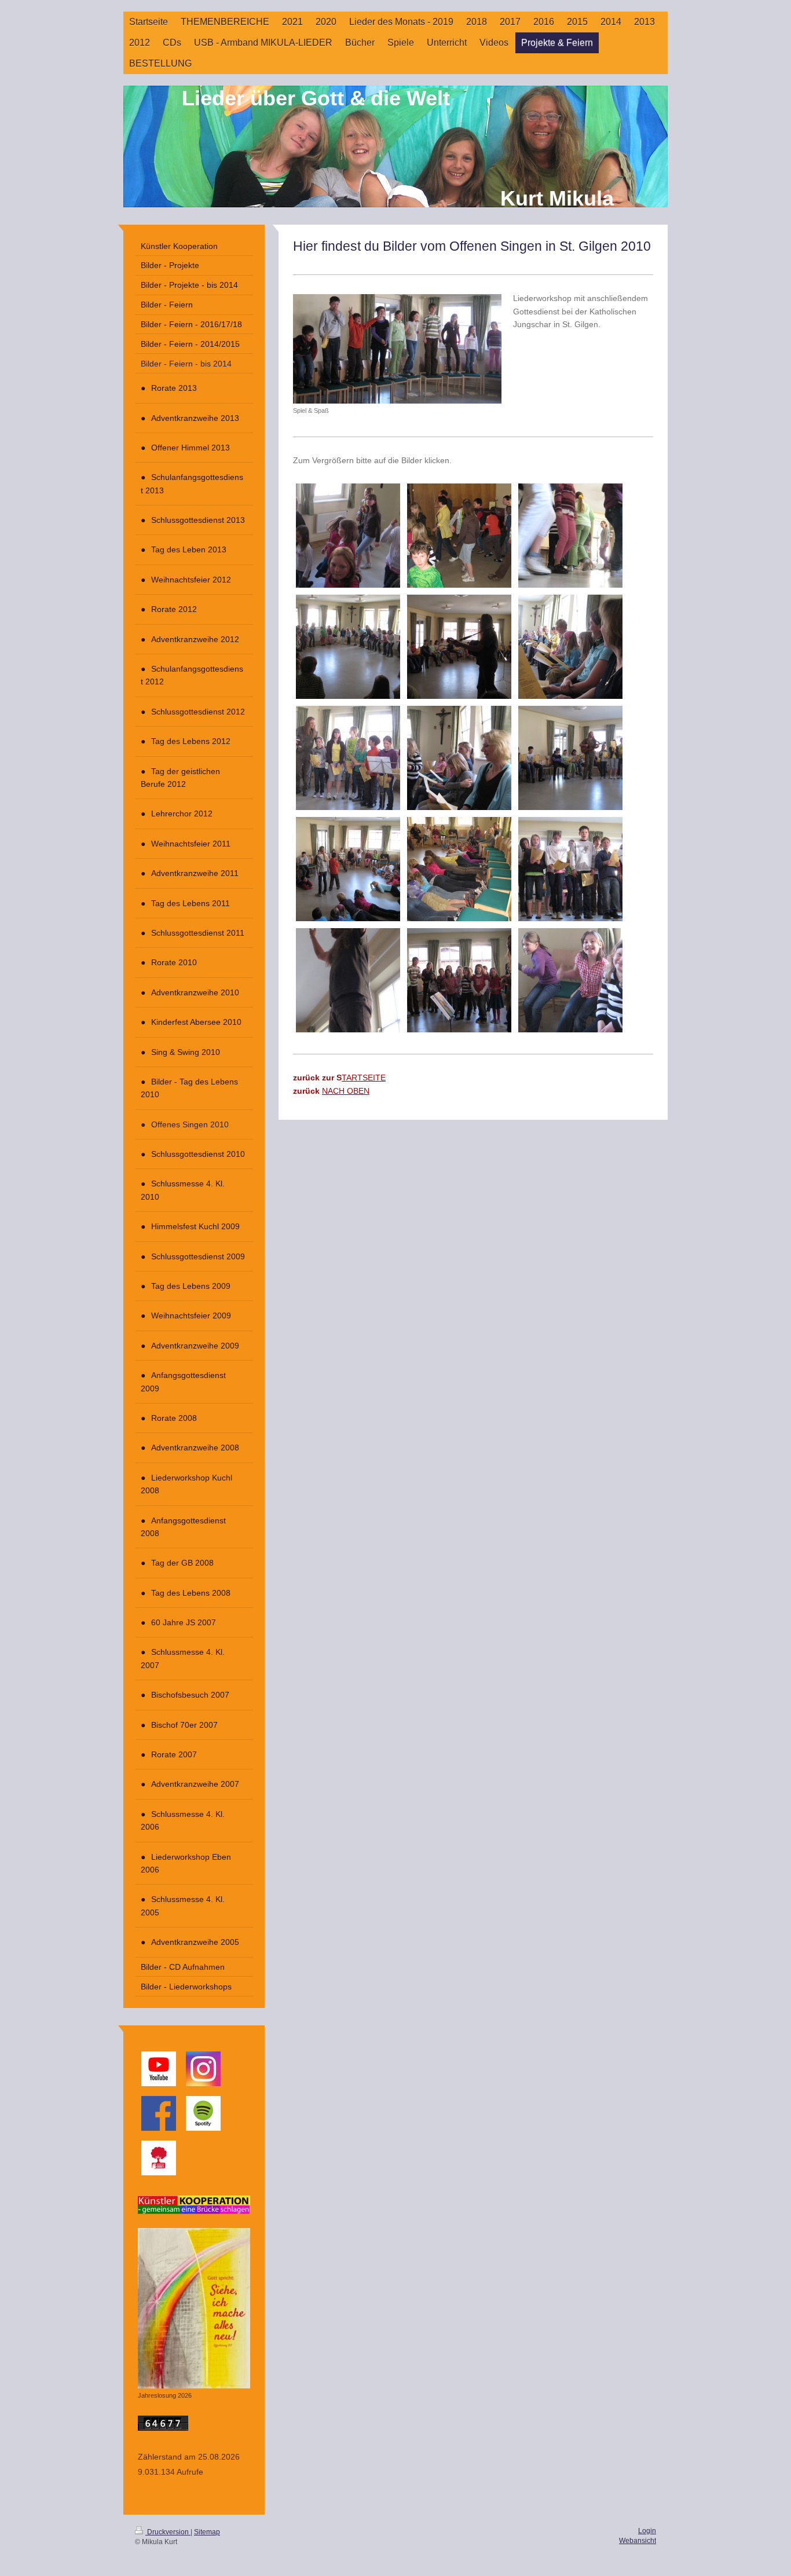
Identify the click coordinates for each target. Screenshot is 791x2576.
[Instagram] (203, 2069)
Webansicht (638, 2541)
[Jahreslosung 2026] (194, 2308)
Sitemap (207, 2532)
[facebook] (159, 2113)
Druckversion (168, 2532)
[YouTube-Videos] (159, 2069)
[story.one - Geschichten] (159, 2158)
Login (647, 2531)
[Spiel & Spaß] (397, 349)
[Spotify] (203, 2113)
